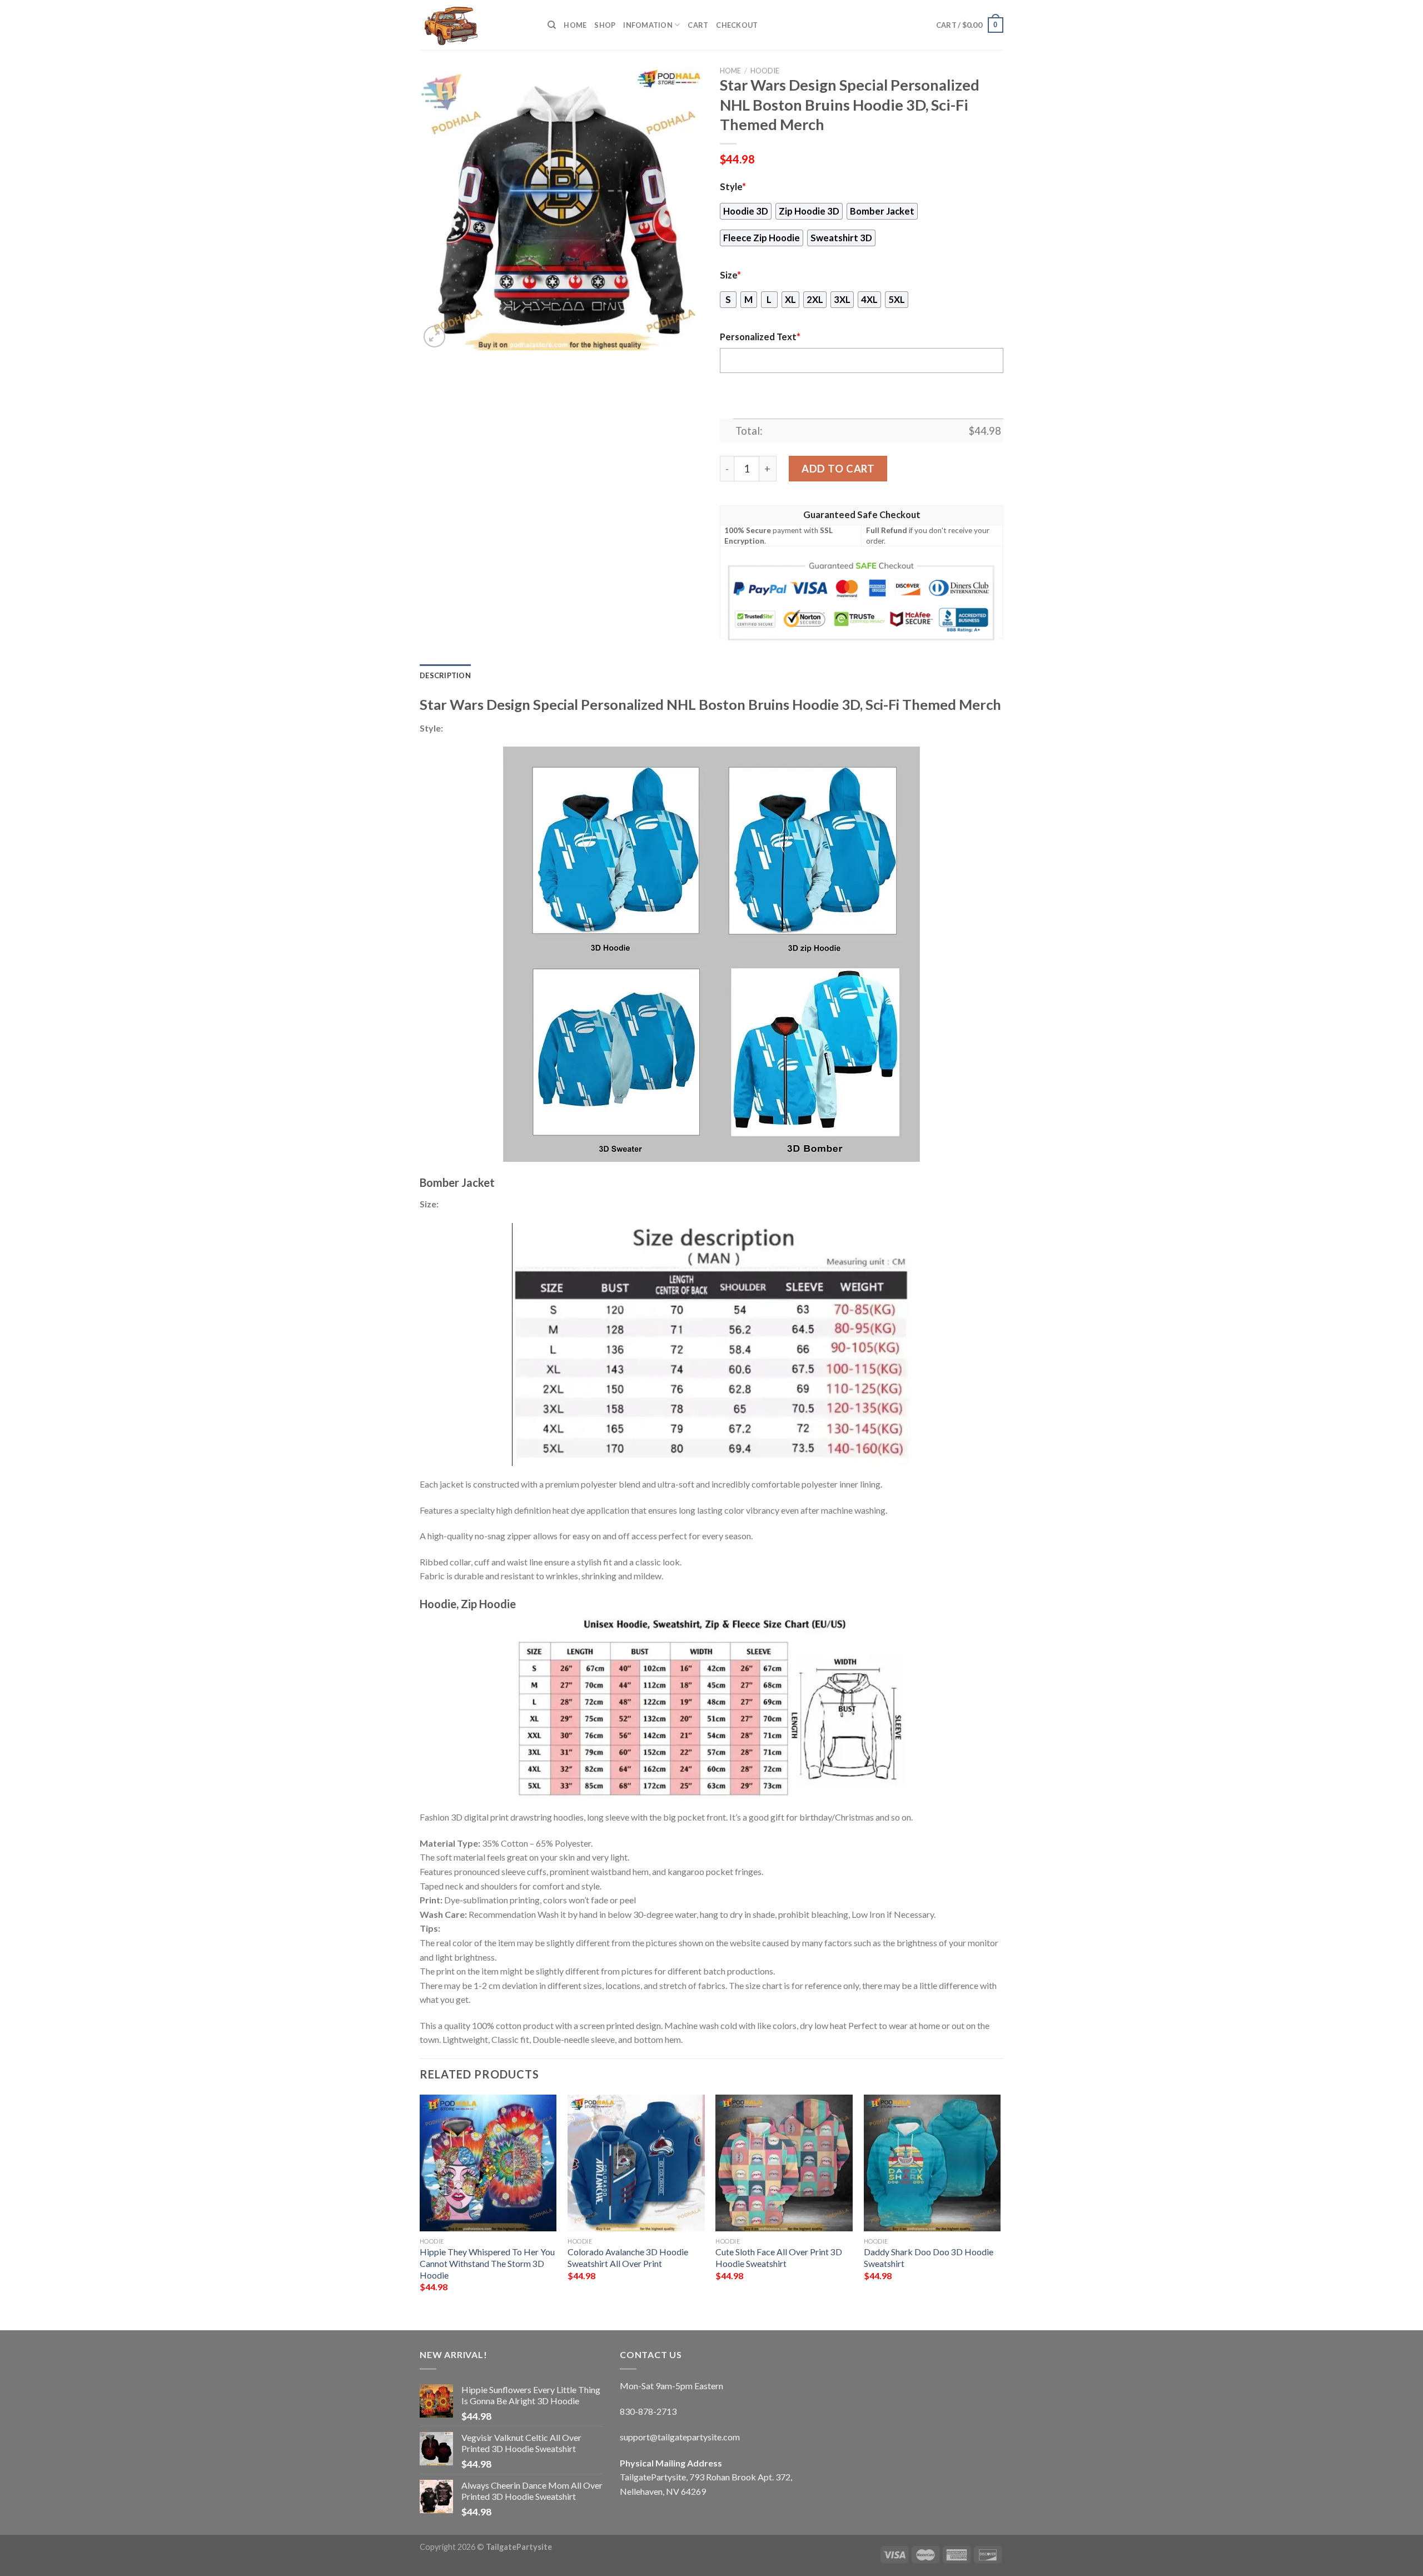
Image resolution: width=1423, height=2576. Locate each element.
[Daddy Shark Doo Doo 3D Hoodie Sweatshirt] (932, 2163)
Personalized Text (760, 337)
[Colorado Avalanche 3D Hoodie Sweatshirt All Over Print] (636, 2163)
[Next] (1000, 2203)
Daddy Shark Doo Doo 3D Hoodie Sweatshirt (929, 2257)
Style (733, 187)
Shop (605, 25)
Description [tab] (445, 675)
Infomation (648, 25)
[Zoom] (434, 337)
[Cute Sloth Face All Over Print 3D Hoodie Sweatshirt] (784, 2163)
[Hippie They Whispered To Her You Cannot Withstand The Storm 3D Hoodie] (488, 2163)
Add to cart (838, 469)
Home (575, 25)
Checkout (737, 25)
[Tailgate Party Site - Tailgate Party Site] (475, 25)
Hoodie (765, 71)
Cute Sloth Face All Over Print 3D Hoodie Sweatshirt (779, 2257)
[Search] (552, 25)
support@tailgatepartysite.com (680, 2437)
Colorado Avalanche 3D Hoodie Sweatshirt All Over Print (628, 2257)
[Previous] (420, 2203)
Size (730, 275)
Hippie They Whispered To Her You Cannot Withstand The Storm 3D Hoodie (487, 2263)
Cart (698, 25)
